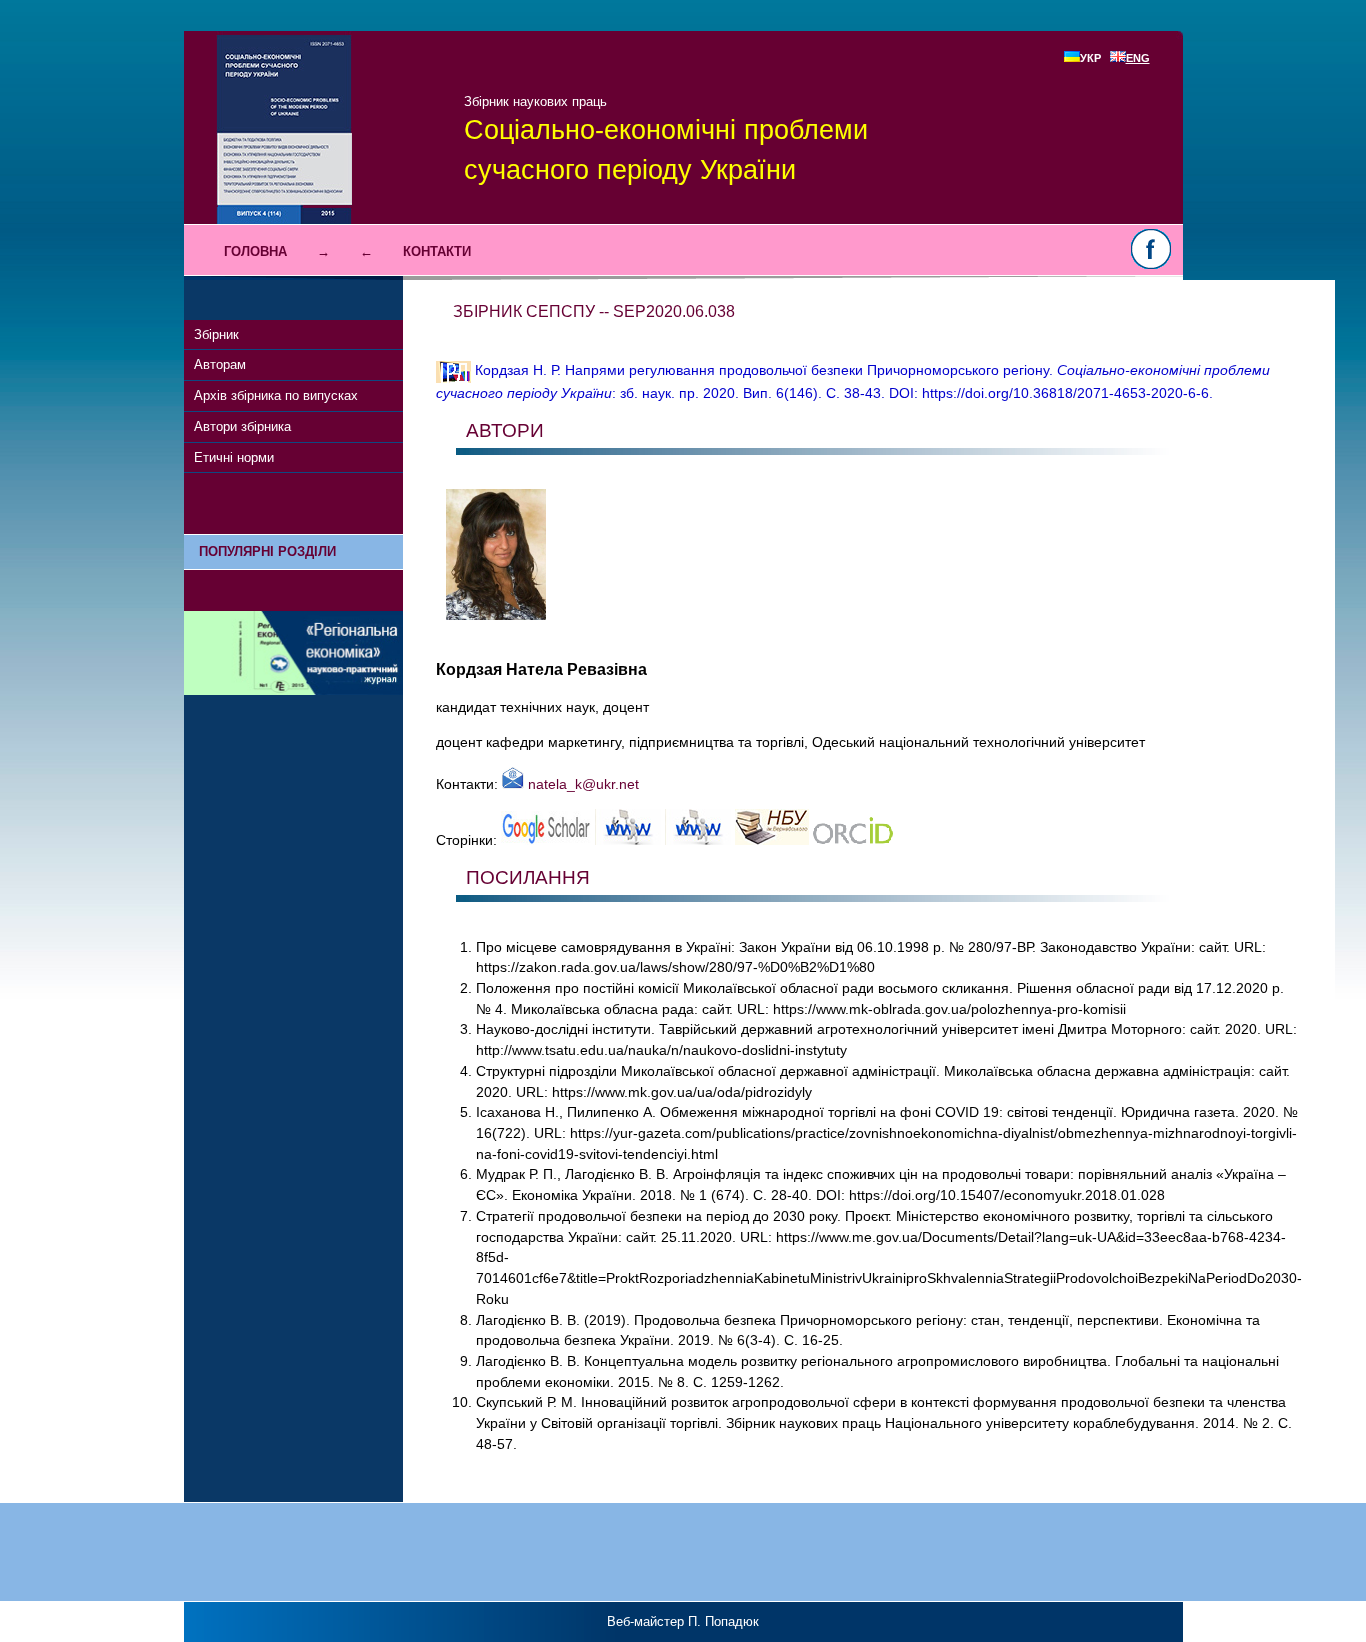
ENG (1138, 58)
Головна (255, 251)
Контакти (437, 251)
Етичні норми (234, 457)
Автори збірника (242, 426)
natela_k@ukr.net (581, 784)
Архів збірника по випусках (276, 395)
